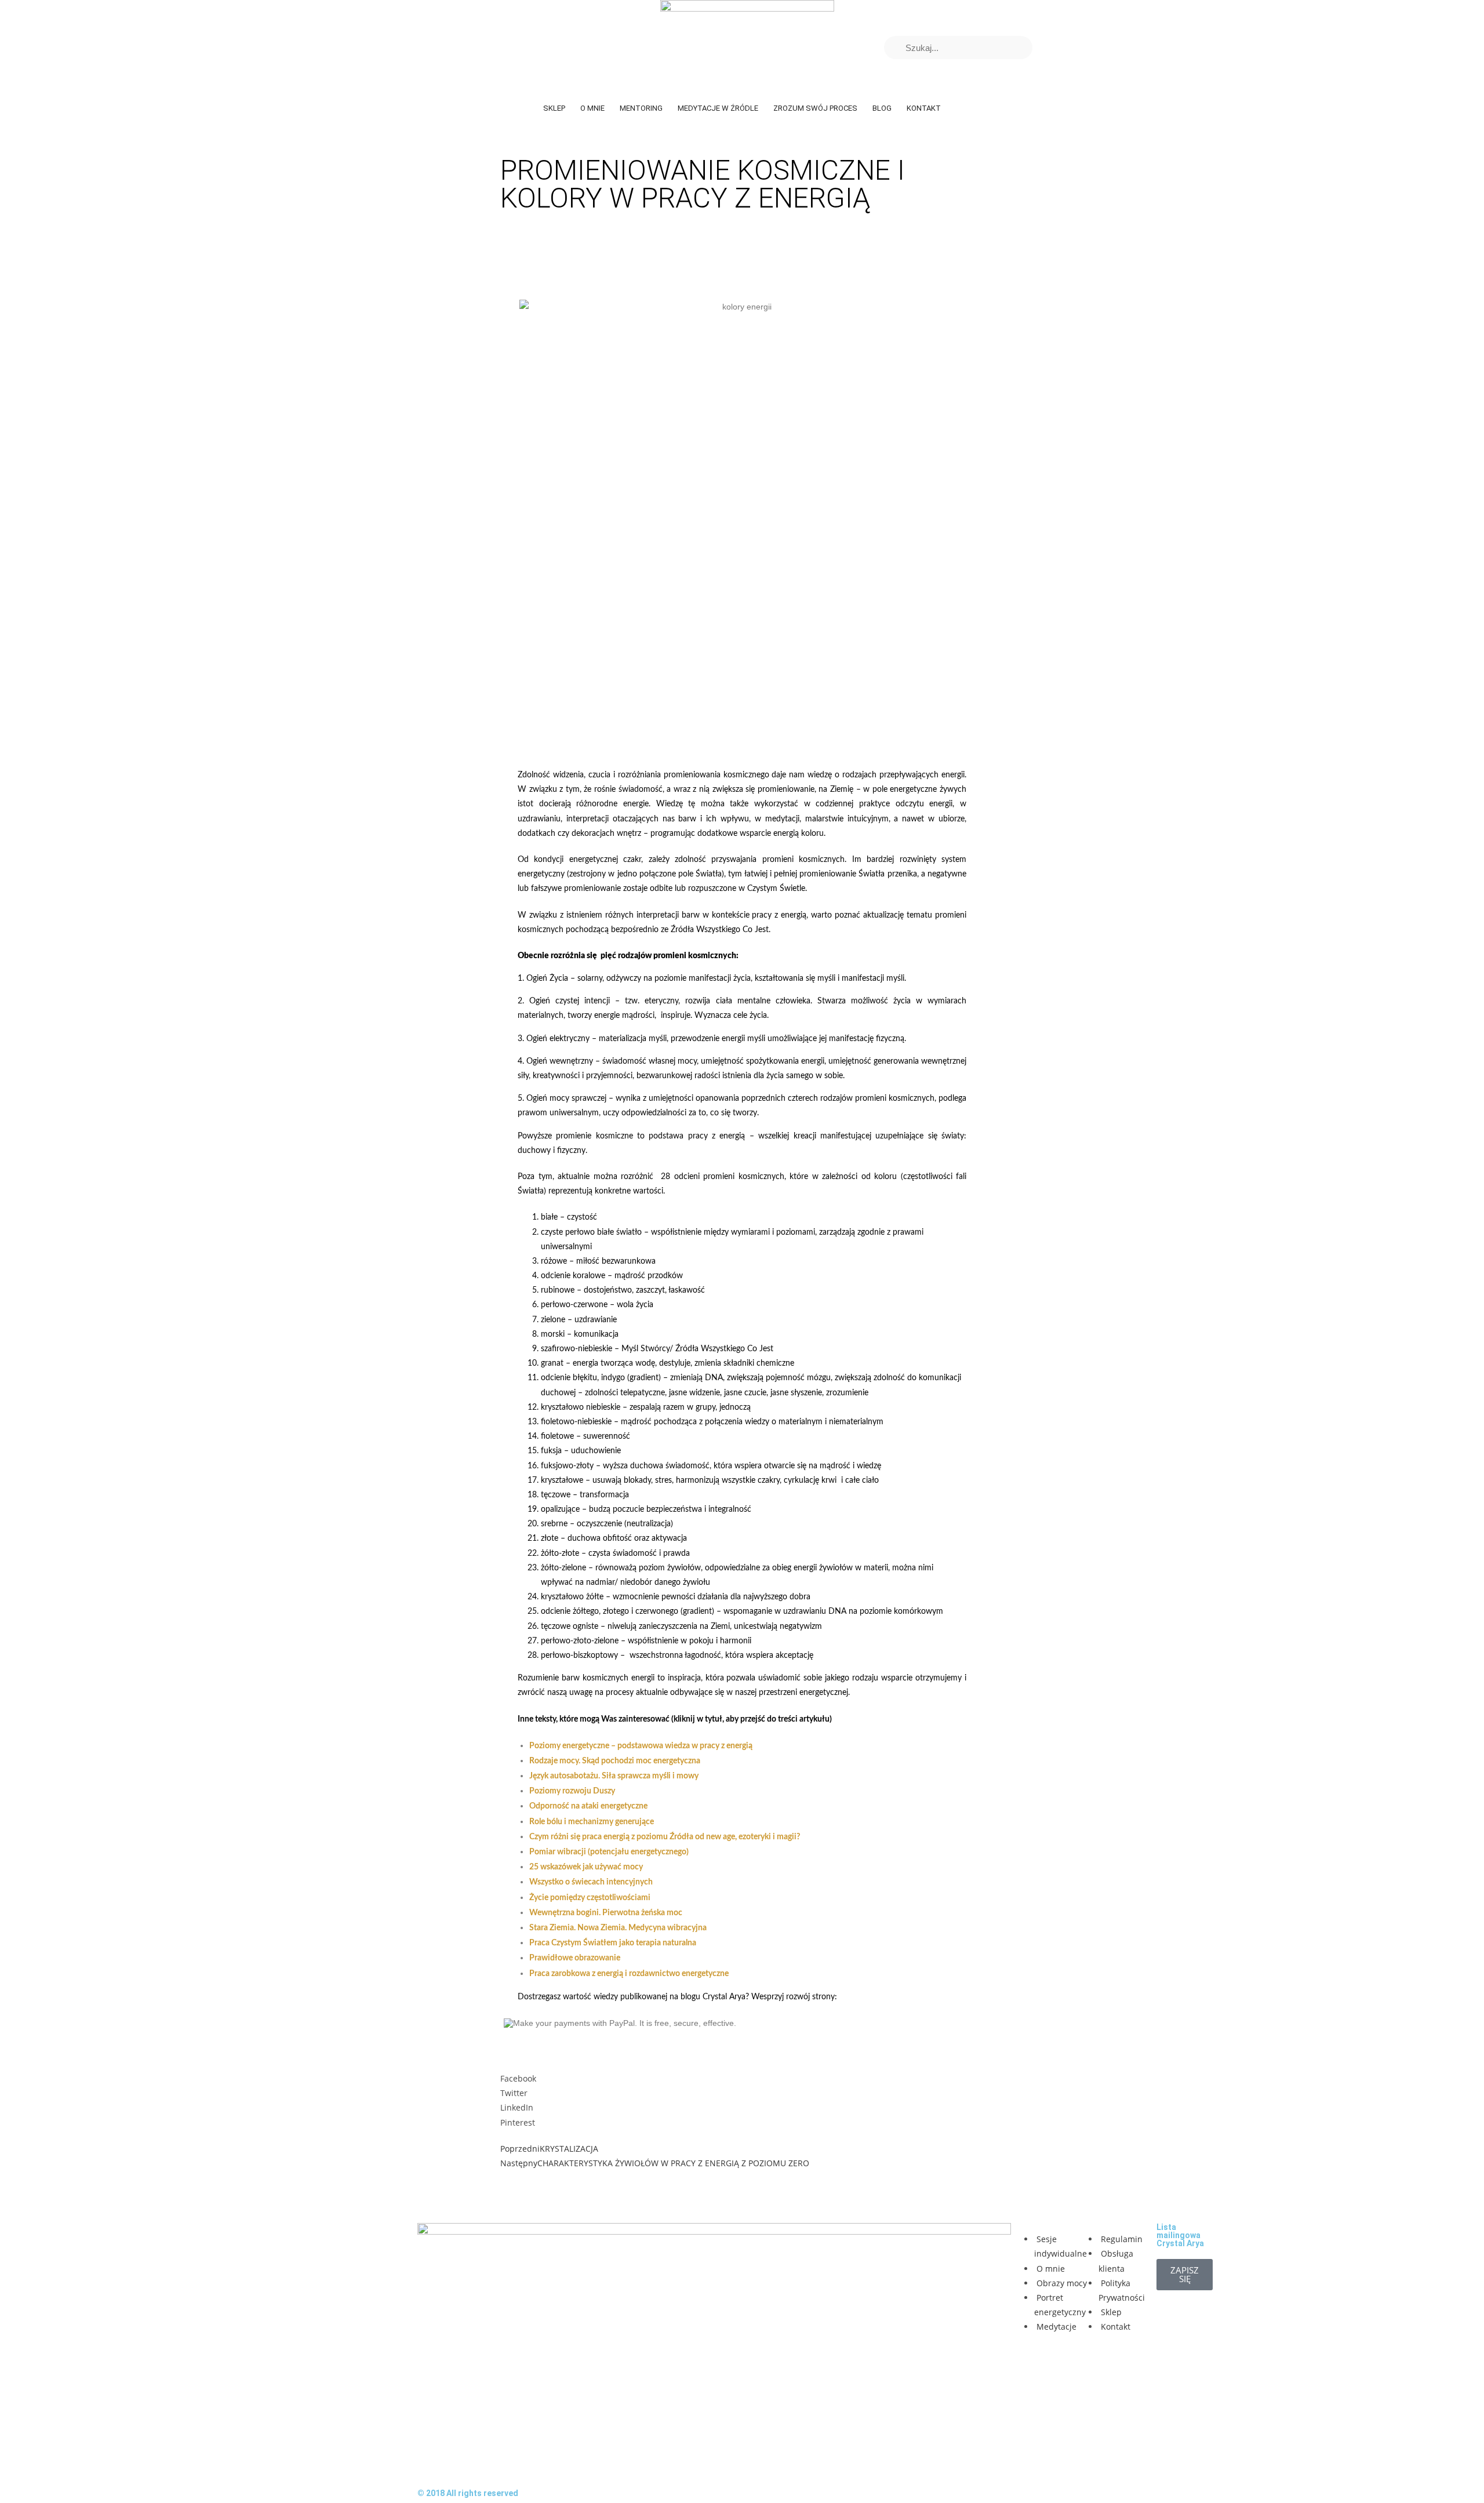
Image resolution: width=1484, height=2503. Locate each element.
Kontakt (924, 108)
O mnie (592, 108)
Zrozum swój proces (815, 108)
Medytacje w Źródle (718, 108)
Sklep (554, 108)
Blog (882, 108)
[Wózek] (1053, 48)
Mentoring (641, 108)
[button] (742, 2078)
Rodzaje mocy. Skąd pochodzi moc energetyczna (615, 1761)
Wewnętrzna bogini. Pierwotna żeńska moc (606, 1913)
